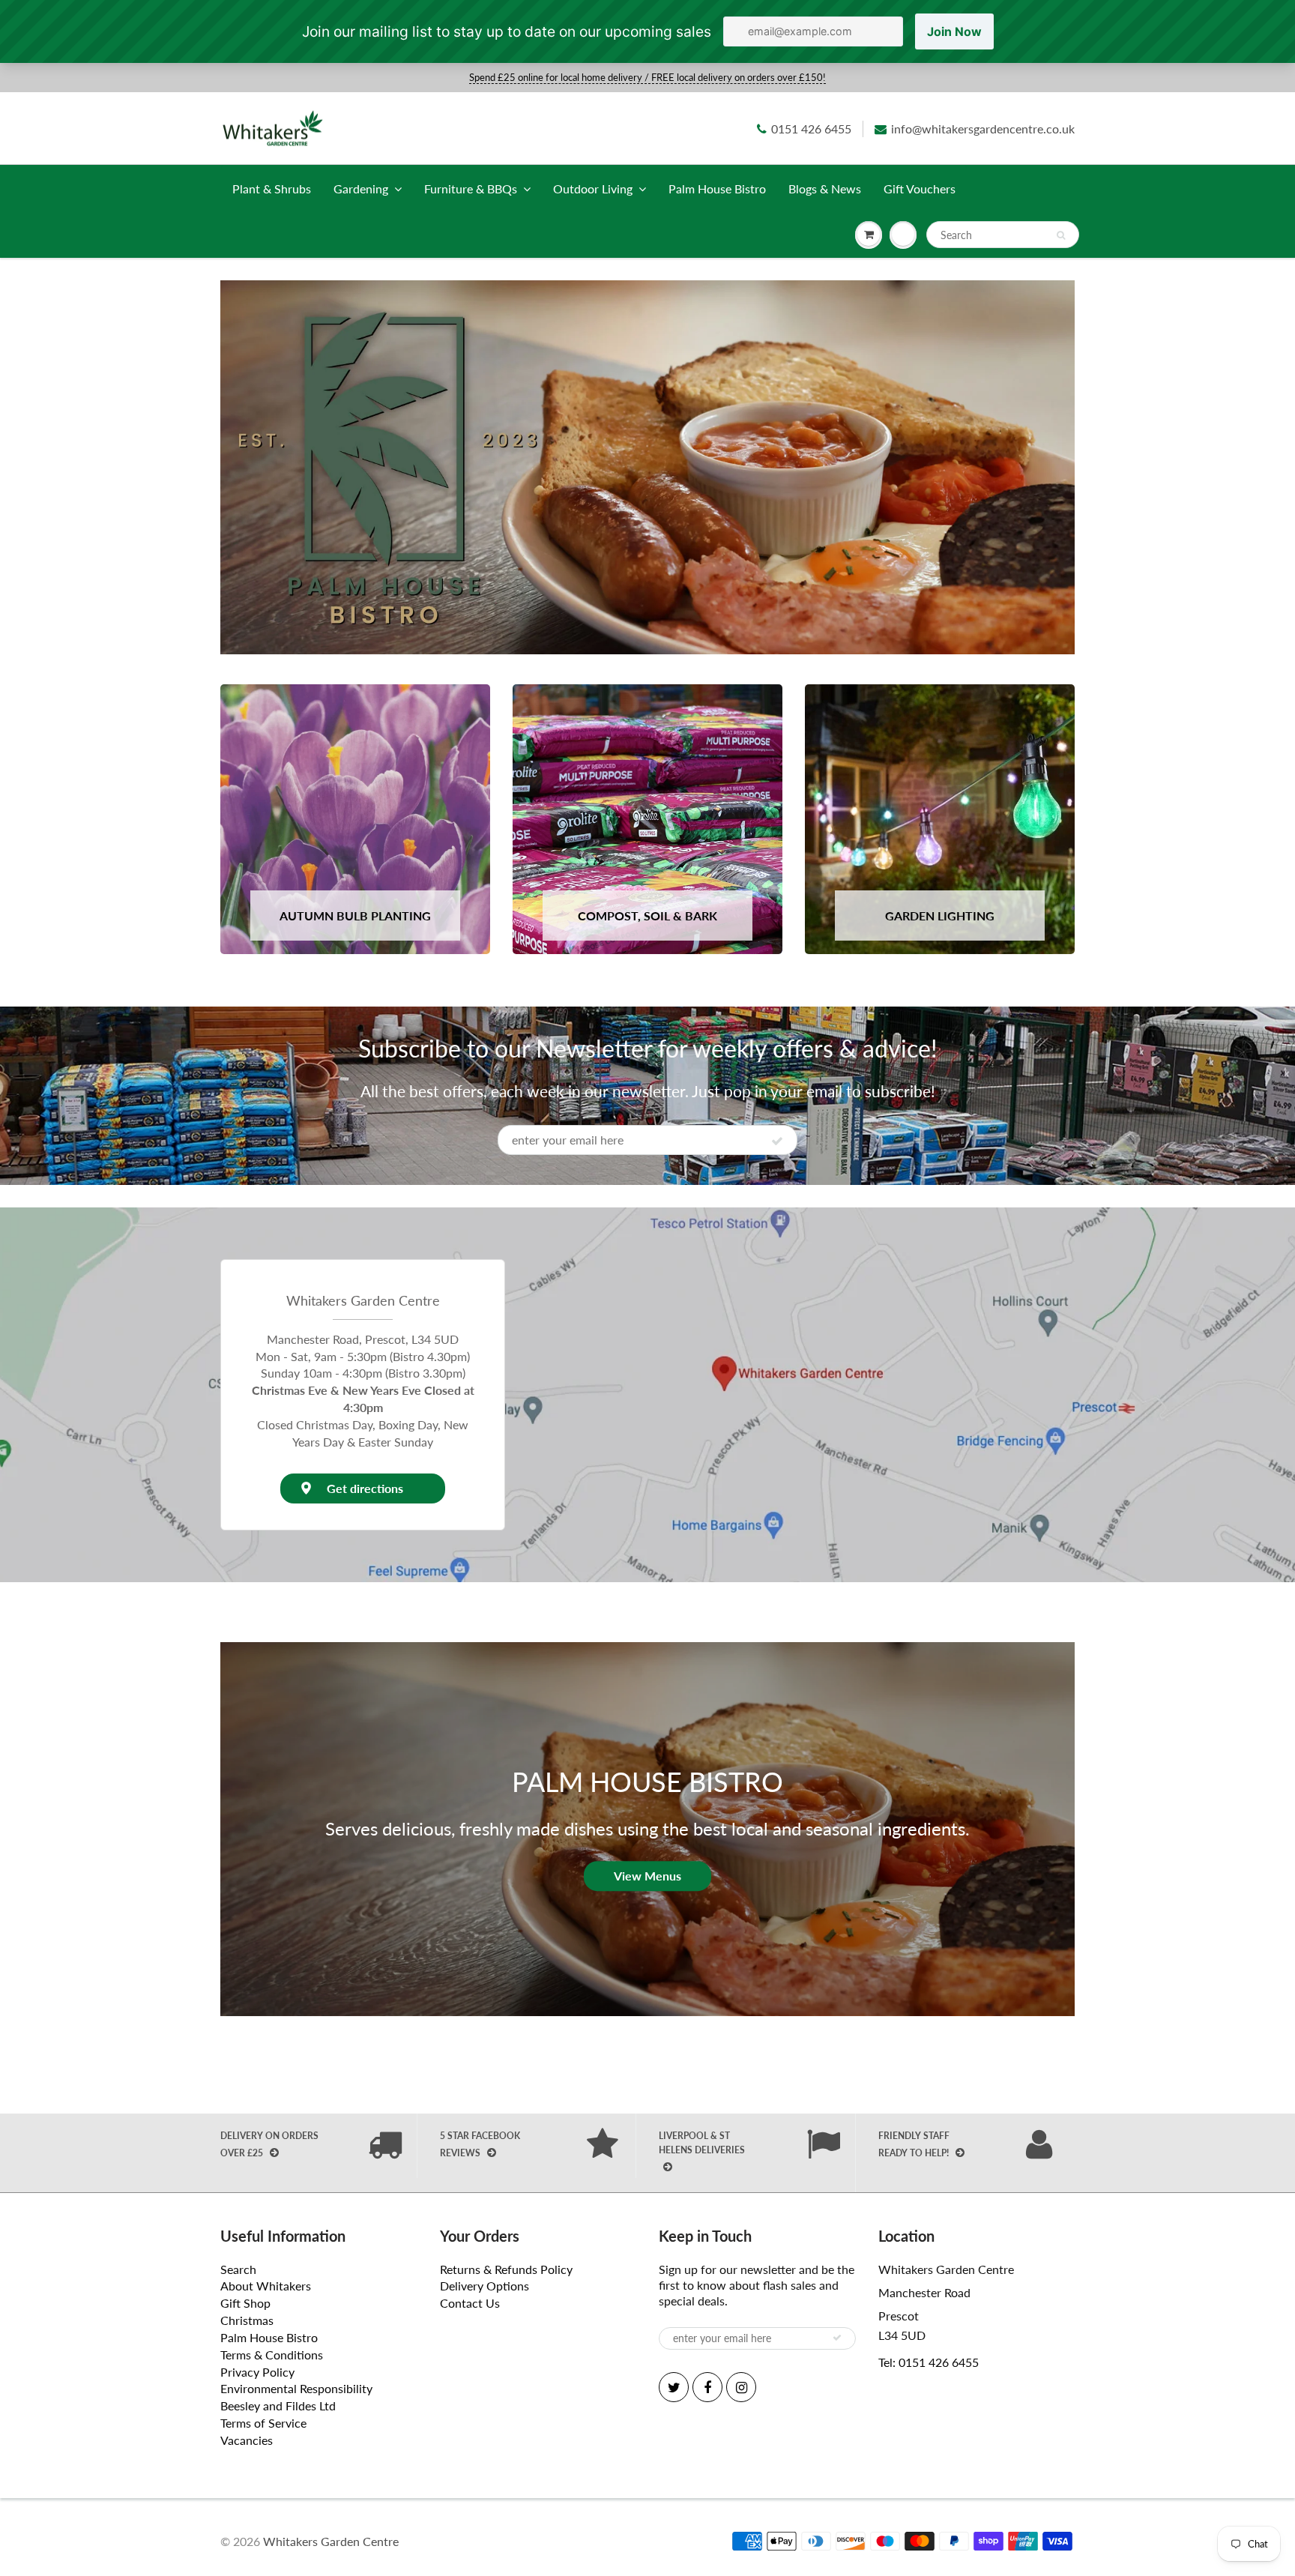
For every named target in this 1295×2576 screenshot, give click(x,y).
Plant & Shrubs (272, 188)
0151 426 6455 (811, 129)
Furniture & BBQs (471, 188)
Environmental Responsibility (296, 2388)
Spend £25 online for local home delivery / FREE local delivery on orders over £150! (647, 77)
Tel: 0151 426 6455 (929, 2362)
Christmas (247, 2320)
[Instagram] (741, 2387)
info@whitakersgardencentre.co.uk (983, 129)
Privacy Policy (257, 2372)
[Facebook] (707, 2387)
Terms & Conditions (272, 2355)
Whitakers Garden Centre (331, 2541)
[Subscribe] (777, 1141)
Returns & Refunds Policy (506, 2269)
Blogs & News (825, 188)
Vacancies (247, 2440)
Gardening (361, 188)
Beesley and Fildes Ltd (278, 2405)
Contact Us (470, 2303)
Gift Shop (245, 2303)
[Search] (1061, 235)
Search (238, 2269)
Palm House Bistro (717, 188)
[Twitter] (674, 2387)
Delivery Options (485, 2286)
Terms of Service (263, 2423)
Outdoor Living (593, 188)
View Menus (647, 1876)
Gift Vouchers (920, 188)
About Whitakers (266, 2286)
